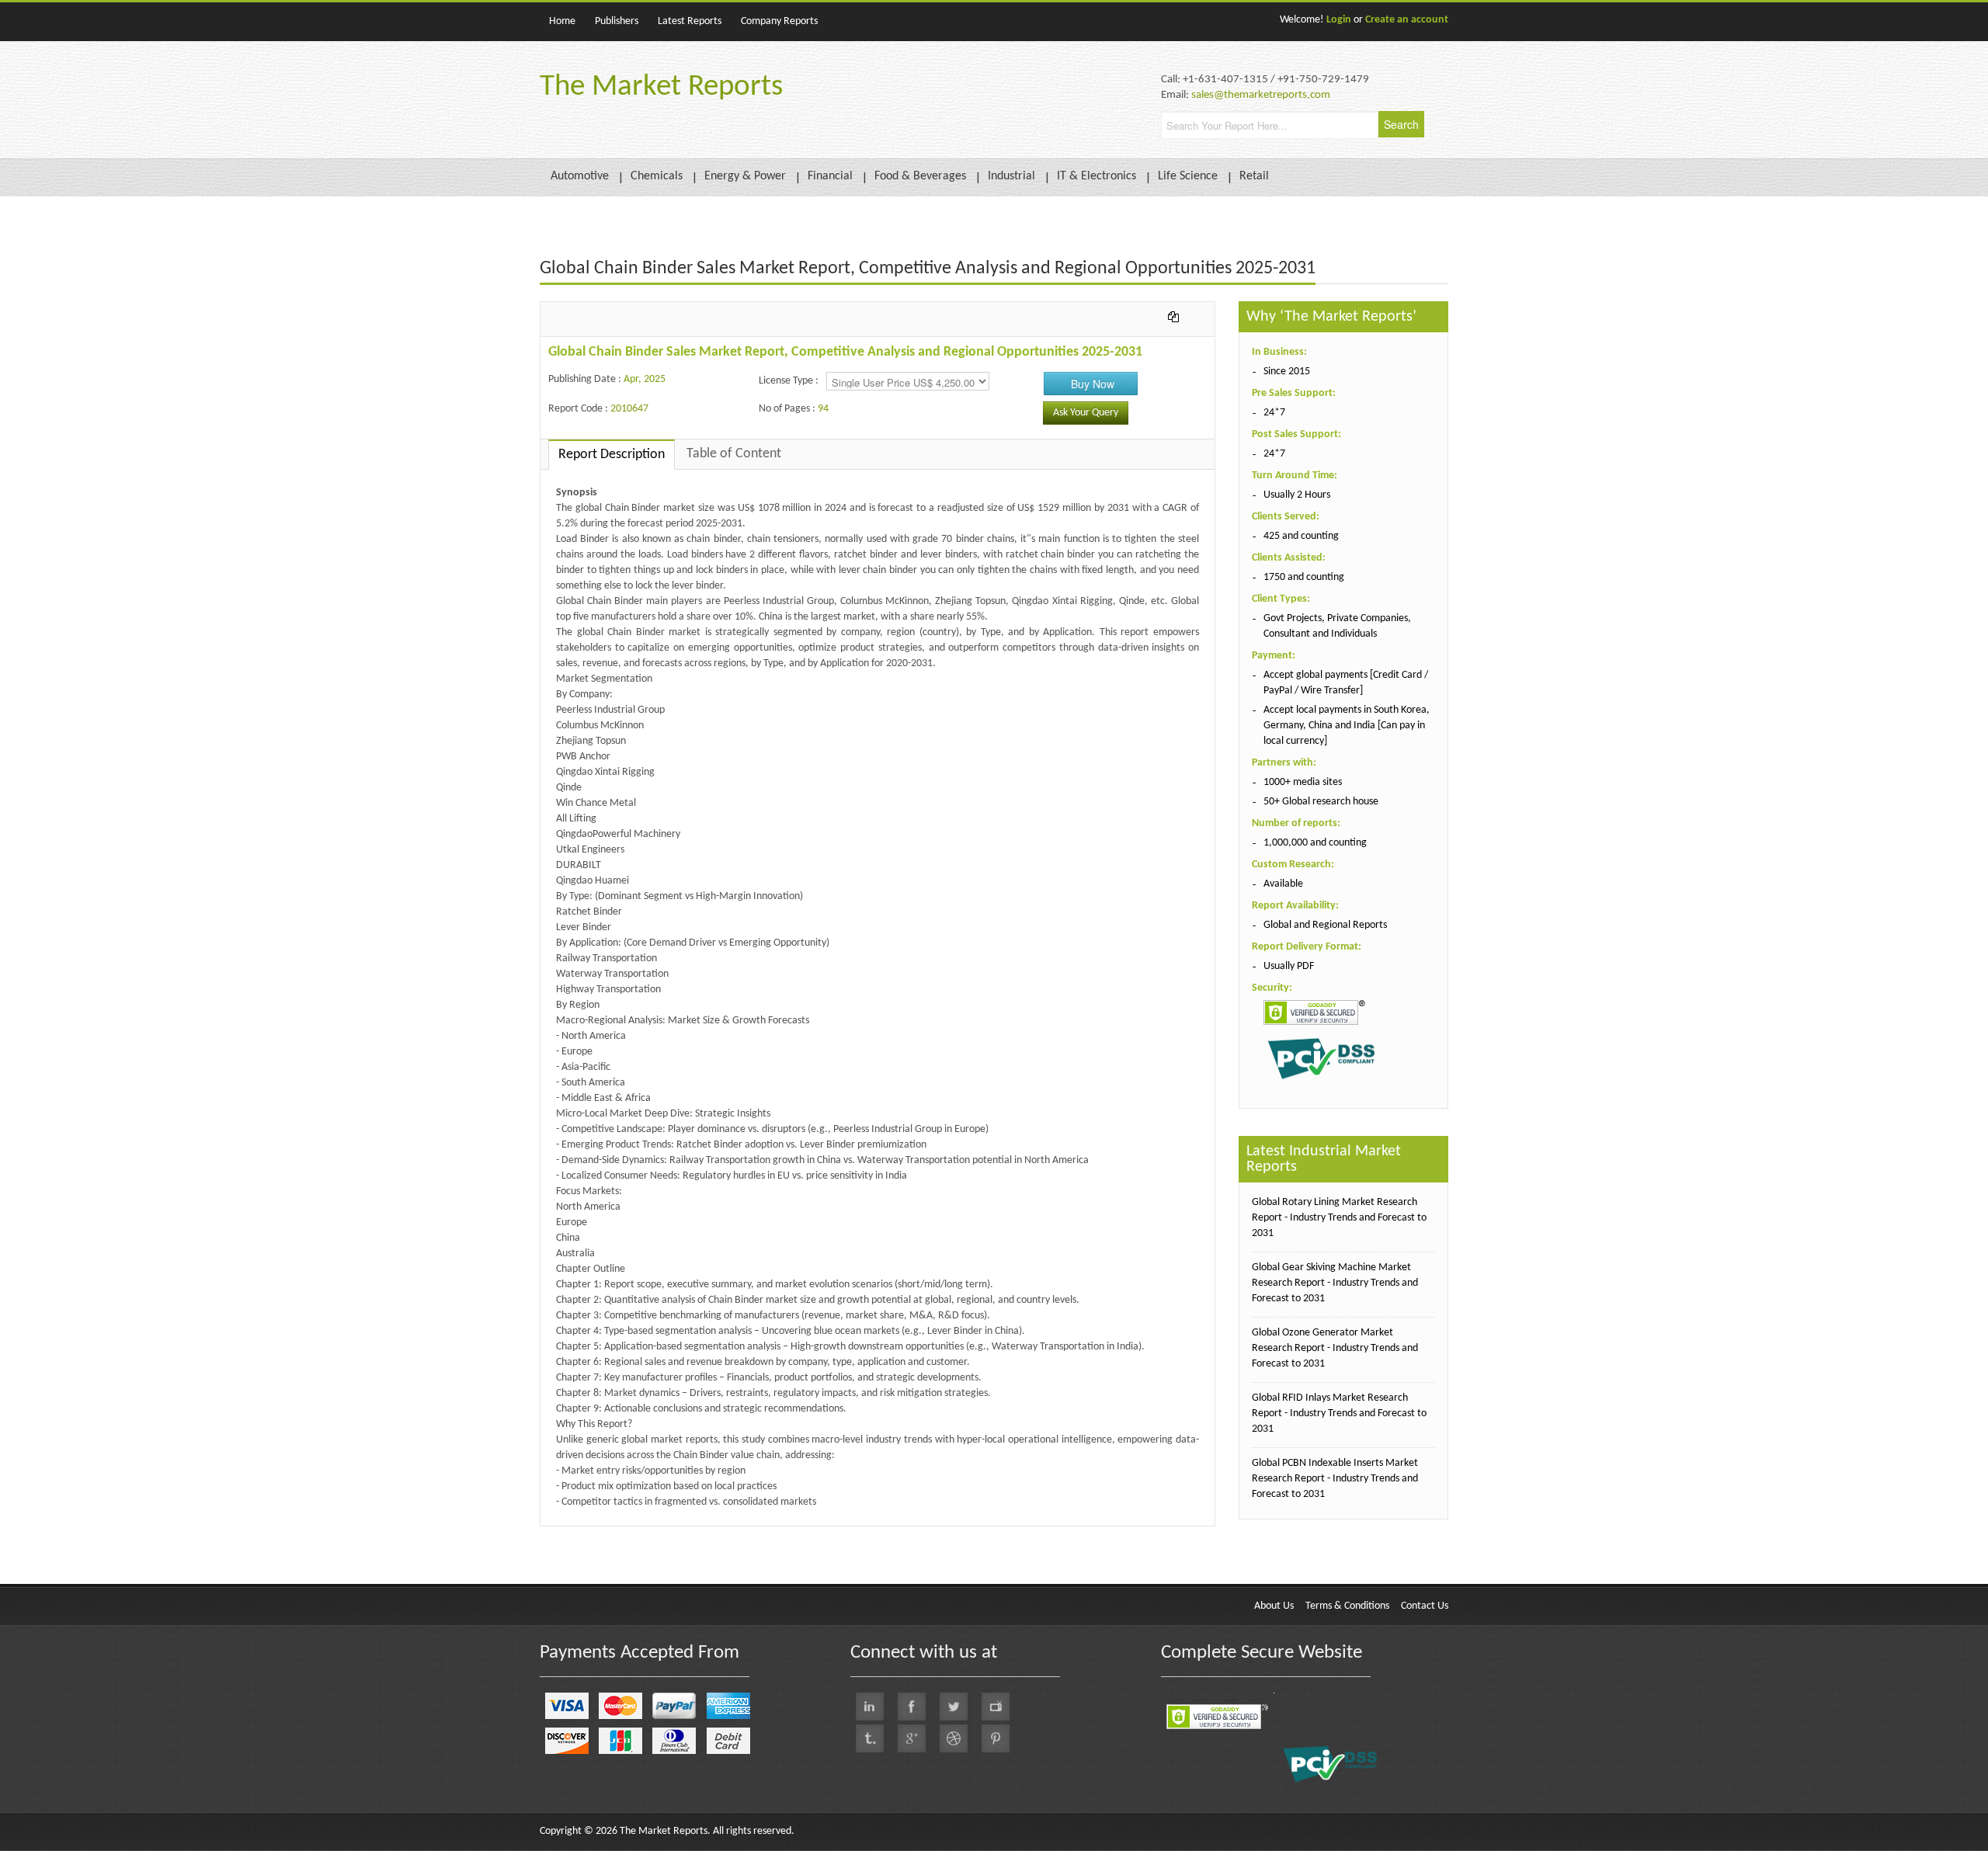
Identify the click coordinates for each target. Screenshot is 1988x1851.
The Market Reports (661, 87)
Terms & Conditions (1347, 1606)
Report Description (612, 455)
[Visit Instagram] (954, 1738)
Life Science (1188, 176)
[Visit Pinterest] (996, 1738)
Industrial (1011, 176)
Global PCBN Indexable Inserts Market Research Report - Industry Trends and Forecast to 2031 (1335, 1479)
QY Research (629, 1534)
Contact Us (1425, 1606)
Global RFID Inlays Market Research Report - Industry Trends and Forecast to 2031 (1339, 1413)
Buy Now (1093, 384)
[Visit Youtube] (996, 1707)
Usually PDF (1289, 966)
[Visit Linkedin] (870, 1707)
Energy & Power (745, 176)
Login (1339, 20)
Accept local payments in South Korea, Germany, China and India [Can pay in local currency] (1347, 726)
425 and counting (1301, 536)
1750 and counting (1304, 577)
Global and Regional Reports (1325, 925)
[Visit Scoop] (870, 1738)
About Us (1274, 1606)
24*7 (1274, 413)
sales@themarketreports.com (1261, 95)
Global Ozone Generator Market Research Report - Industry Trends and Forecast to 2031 (1335, 1348)
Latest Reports (690, 21)
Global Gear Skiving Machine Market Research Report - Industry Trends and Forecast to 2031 (1335, 1283)
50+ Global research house (1321, 802)
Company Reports (779, 21)
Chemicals (657, 176)
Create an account (1407, 20)
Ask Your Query (1086, 413)
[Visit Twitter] (954, 1707)
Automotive (580, 176)
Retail (1254, 176)
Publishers (617, 21)
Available (1283, 884)
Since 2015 (1287, 372)
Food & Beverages (920, 176)
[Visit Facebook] (912, 1707)
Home (562, 21)
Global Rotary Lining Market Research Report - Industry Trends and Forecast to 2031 (1339, 1218)
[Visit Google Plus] (912, 1738)
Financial (830, 176)
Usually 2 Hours (1297, 495)
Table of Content (734, 454)
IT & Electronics (1097, 176)
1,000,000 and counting (1315, 843)
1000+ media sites (1303, 782)
